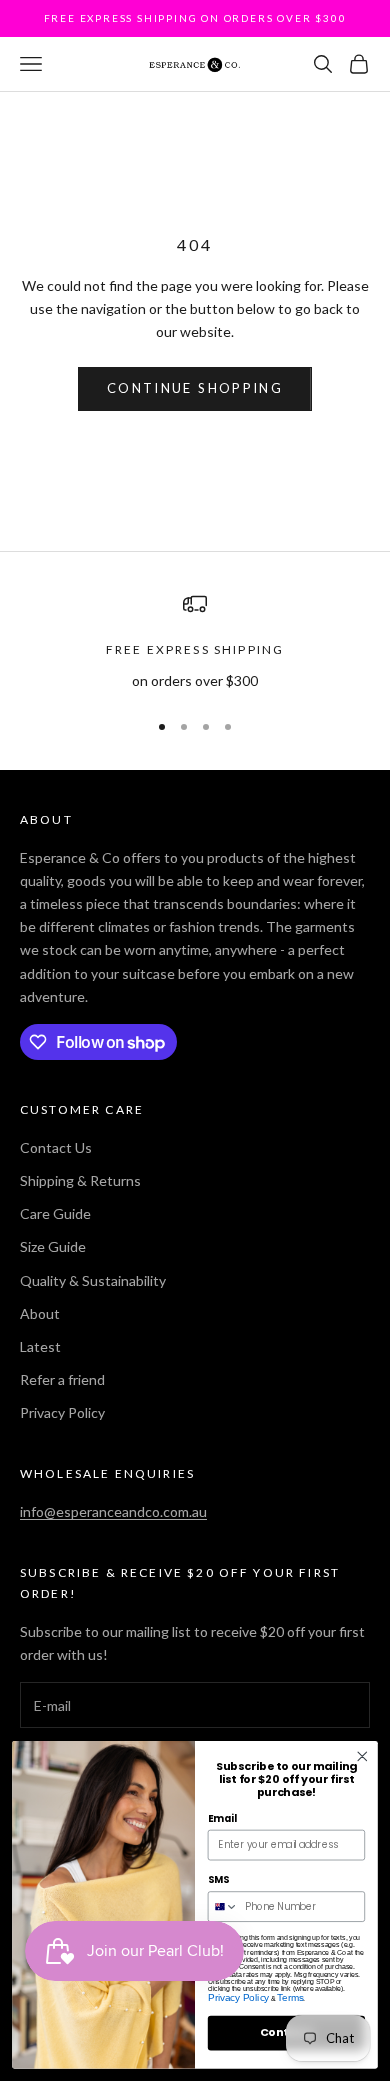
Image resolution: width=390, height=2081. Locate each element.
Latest (40, 1346)
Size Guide (53, 1246)
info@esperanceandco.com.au (113, 1511)
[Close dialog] (362, 1756)
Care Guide (55, 1213)
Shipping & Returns (80, 1180)
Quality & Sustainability (93, 1280)
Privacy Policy (62, 1412)
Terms (290, 1998)
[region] (195, 641)
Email (222, 1819)
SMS (218, 1880)
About (40, 1313)
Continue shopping (195, 388)
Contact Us (56, 1147)
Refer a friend (62, 1379)
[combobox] (223, 1906)
